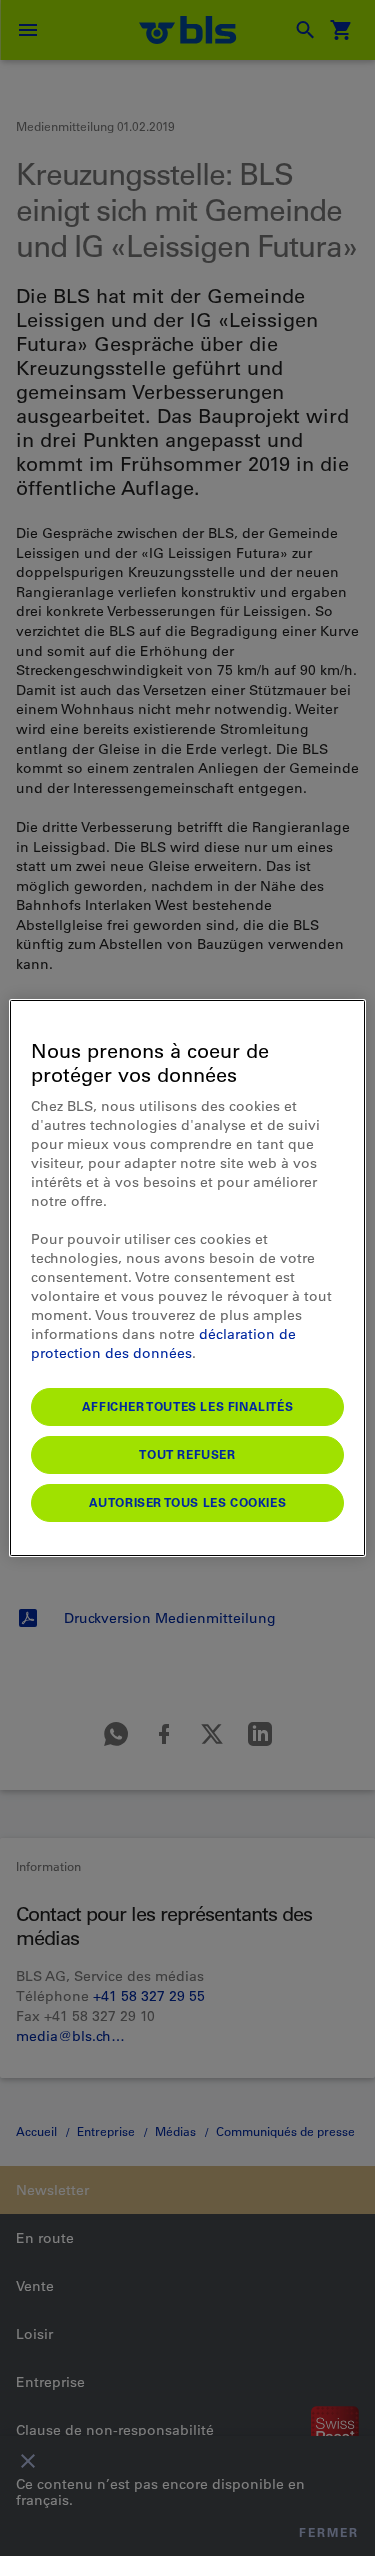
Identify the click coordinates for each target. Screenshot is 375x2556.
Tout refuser (187, 1454)
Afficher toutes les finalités (187, 1406)
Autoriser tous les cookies (188, 1502)
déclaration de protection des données (163, 1343)
